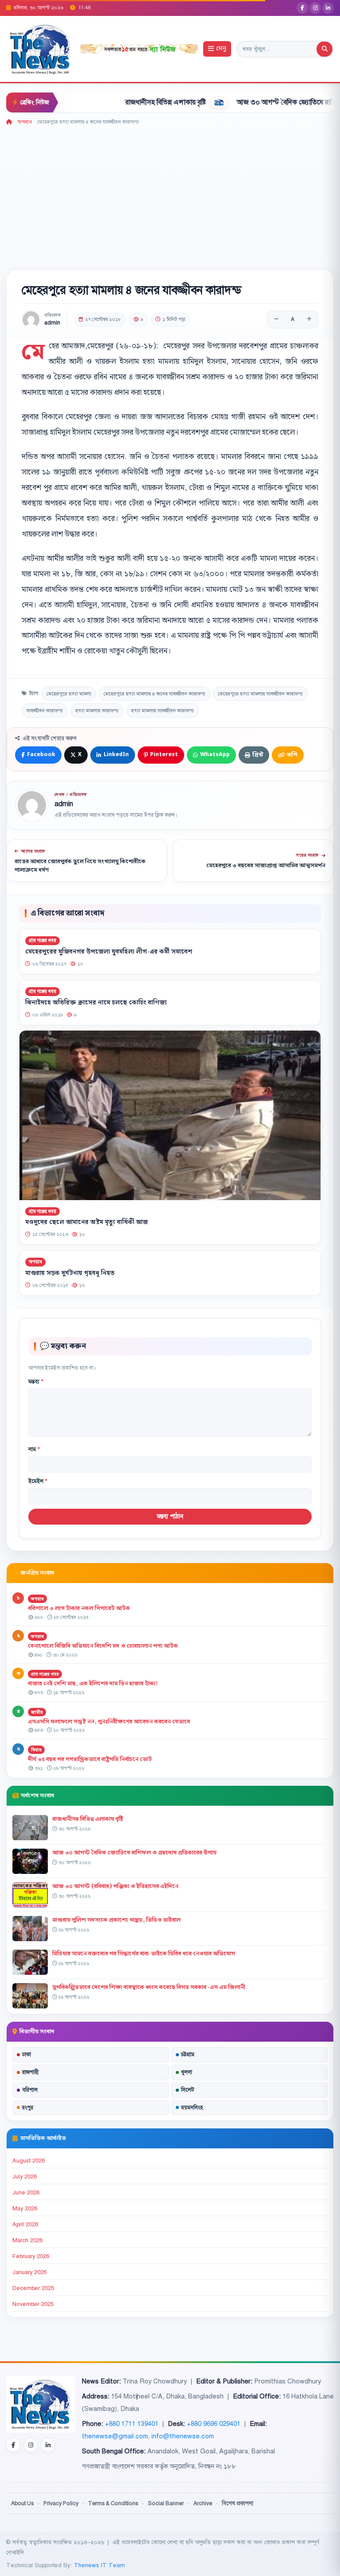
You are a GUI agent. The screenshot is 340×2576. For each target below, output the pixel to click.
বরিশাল (30, 2090)
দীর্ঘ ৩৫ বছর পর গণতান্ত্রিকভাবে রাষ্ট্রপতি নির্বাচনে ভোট (90, 1759)
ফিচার (36, 1750)
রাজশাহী (30, 2072)
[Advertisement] (170, 193)
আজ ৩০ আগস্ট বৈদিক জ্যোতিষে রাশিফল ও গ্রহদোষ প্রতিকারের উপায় (134, 1853)
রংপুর (28, 2108)
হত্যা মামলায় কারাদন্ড (97, 711)
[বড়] (309, 320)
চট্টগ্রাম (188, 2055)
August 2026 (29, 2161)
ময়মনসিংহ (192, 2108)
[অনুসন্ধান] (325, 49)
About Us (22, 2503)
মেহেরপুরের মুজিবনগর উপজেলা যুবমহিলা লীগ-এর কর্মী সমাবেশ (109, 952)
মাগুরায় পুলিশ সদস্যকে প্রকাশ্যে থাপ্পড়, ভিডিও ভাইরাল (116, 1920)
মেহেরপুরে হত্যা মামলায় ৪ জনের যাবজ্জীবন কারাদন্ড (155, 694)
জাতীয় (37, 1712)
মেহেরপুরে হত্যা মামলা (69, 694)
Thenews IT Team (99, 2565)
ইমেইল (38, 1481)
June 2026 (26, 2193)
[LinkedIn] (328, 8)
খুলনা (187, 2072)
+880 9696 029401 (214, 2424)
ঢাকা (27, 2055)
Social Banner (166, 2503)
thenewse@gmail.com (115, 2436)
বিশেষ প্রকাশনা (238, 2503)
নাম (34, 1449)
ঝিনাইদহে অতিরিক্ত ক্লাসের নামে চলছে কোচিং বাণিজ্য (96, 1003)
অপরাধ (25, 122)
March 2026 (27, 2240)
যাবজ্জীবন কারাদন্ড (45, 711)
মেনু (221, 49)
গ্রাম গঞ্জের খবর (42, 940)
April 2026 (25, 2225)
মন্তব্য (36, 1382)
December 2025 (33, 2288)
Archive (203, 2503)
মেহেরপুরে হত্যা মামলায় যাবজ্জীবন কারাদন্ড (260, 694)
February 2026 (31, 2256)
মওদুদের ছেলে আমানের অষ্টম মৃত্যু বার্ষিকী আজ (87, 1223)
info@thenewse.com (183, 2436)
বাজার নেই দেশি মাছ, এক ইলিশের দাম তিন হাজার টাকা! (93, 1684)
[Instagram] (315, 8)
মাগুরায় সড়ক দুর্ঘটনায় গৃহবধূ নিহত (70, 1273)
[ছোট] (276, 320)
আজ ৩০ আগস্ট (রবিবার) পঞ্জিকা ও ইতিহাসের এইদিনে (115, 1886)
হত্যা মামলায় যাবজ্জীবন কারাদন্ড (162, 711)
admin (52, 323)
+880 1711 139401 (132, 2424)
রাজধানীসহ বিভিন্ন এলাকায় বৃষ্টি (120, 102)
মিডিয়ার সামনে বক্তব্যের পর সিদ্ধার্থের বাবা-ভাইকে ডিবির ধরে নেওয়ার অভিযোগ (144, 1954)
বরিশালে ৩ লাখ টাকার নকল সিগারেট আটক (79, 1608)
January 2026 (29, 2272)
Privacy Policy (61, 2503)
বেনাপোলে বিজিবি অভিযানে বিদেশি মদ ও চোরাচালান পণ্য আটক (104, 1646)
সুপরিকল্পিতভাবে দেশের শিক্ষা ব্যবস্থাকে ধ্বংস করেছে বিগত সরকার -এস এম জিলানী (149, 1987)
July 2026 (25, 2177)
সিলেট (188, 2090)
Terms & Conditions (113, 2503)
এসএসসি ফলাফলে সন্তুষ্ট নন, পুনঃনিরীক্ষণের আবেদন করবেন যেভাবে (109, 1722)
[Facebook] (302, 8)
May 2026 (25, 2209)
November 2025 (33, 2304)
